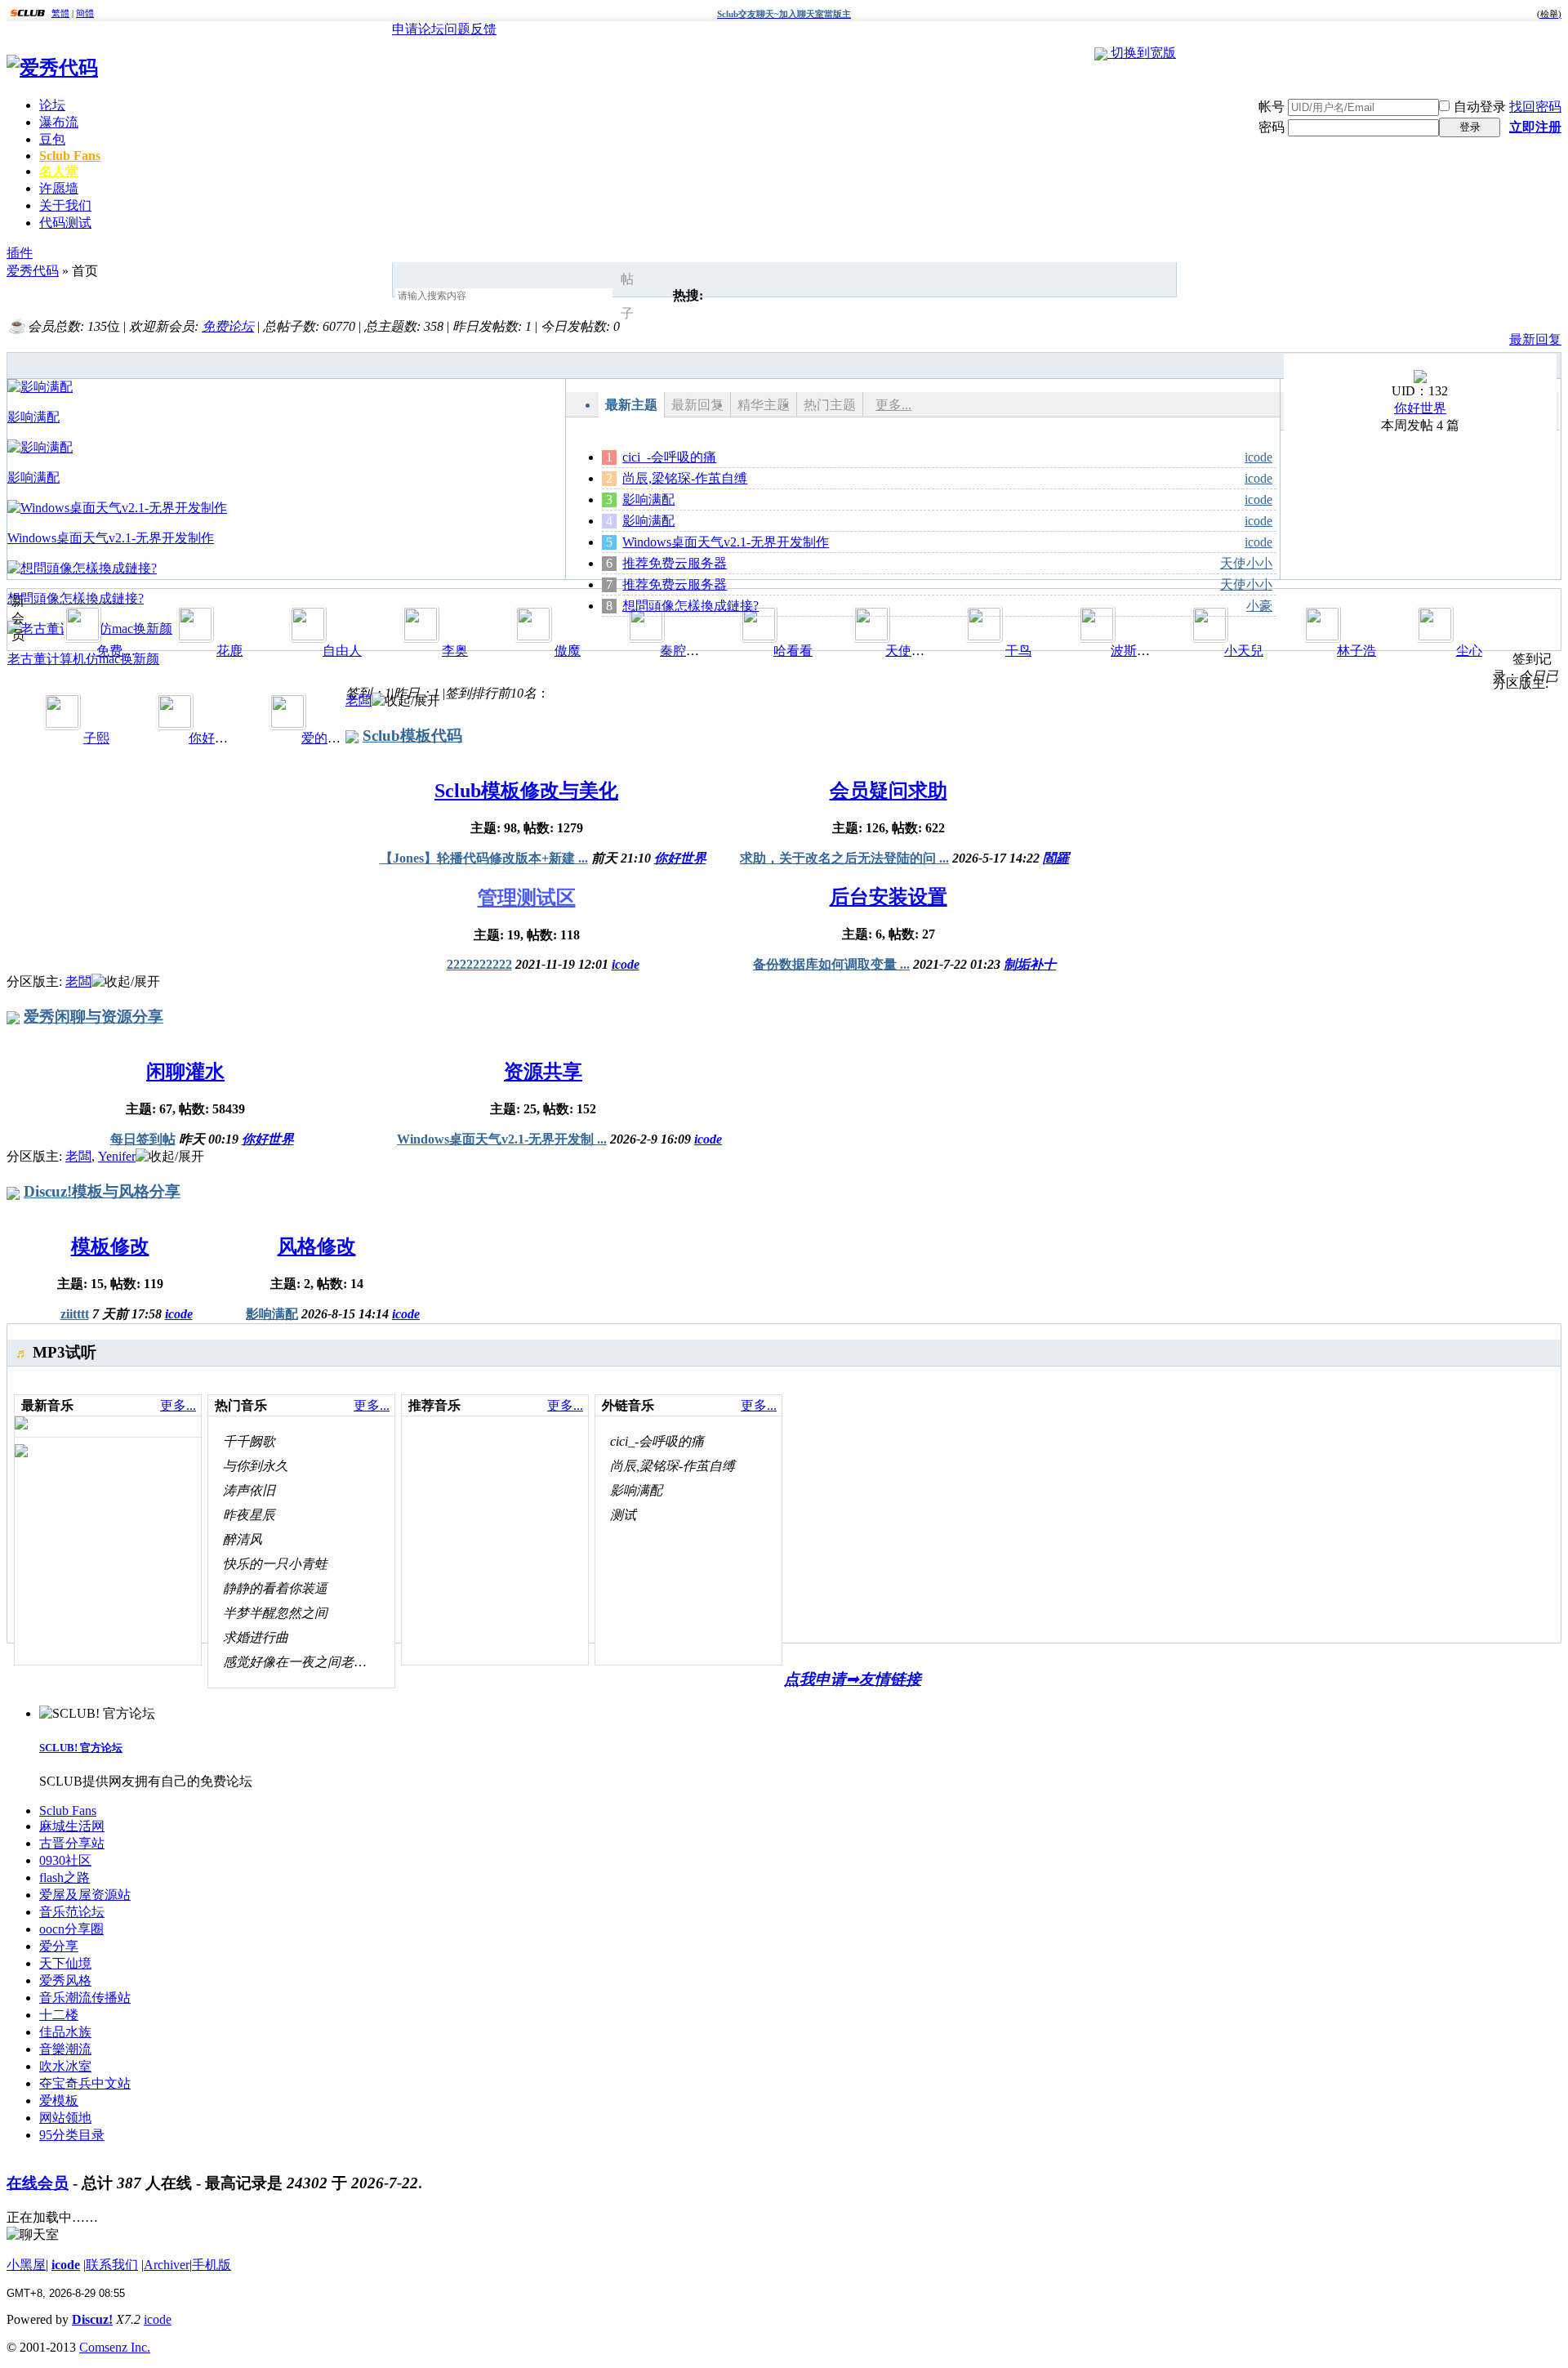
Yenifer (117, 1156)
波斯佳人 (1137, 651)
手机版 (212, 2265)
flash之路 (65, 1877)
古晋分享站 (72, 1843)
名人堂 (59, 171)
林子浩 (1356, 651)
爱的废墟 (327, 738)
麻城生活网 (72, 1826)
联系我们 (112, 2265)
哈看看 (793, 651)
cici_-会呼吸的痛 (669, 457)
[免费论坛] (82, 636)
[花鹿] (195, 636)
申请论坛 (418, 29)
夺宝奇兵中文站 (85, 2083)
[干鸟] (984, 636)
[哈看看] (759, 636)
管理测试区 (527, 898)
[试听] (384, 1441)
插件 (20, 253)
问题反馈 (470, 29)
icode (1258, 457)
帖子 (627, 296)
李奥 (455, 651)
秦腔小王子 (693, 651)
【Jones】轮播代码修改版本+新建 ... (484, 858)
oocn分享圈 (71, 1929)
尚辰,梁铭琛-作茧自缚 (685, 478)
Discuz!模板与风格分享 (102, 1191)
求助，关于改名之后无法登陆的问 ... (844, 858)
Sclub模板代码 (412, 736)
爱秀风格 (65, 1980)
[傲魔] (533, 636)
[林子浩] (1322, 636)
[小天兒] (1209, 636)
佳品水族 (65, 2032)
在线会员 (38, 2183)
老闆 (359, 700)
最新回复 (1535, 339)
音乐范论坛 (72, 1912)
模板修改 (110, 1246)
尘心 (1469, 651)
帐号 (1272, 107)
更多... (893, 405)
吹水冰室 (65, 2066)
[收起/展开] (406, 701)
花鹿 (229, 651)
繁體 (60, 13)
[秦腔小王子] (646, 636)
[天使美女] (871, 636)
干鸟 (1018, 651)
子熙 (96, 738)
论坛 (52, 105)
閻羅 (1056, 858)
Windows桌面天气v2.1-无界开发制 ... (502, 1139)
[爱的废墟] (287, 723)
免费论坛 (228, 326)
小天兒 (1244, 651)
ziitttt (75, 1314)
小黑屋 (26, 2265)
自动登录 (1480, 107)
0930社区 (65, 1860)
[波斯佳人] (1097, 636)
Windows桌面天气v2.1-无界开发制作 (726, 542)
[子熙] (62, 723)
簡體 (85, 13)
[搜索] (652, 297)
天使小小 (1246, 563)
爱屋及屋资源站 (85, 1895)
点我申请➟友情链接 (853, 1679)
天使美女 (911, 651)
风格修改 (317, 1246)
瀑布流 (59, 122)
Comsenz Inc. (115, 2347)
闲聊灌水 (185, 1072)
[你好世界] (1420, 379)
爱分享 (59, 1946)
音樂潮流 (65, 2049)
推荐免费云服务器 (675, 563)
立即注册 (1535, 127)
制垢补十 (1030, 964)
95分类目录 (72, 2135)
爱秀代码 (33, 271)
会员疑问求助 (889, 791)
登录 (1470, 127)
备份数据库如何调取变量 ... (831, 964)
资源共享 (543, 1072)
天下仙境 (65, 1963)
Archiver (167, 2265)
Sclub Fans (70, 156)
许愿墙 (59, 188)
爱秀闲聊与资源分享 (94, 1017)
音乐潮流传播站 (85, 1998)
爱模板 (59, 2100)
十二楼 (59, 2015)
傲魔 (568, 651)
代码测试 (65, 223)
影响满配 (648, 499)
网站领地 (65, 2118)
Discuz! (92, 2319)
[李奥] (421, 636)
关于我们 (65, 205)
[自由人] (308, 636)
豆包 (52, 139)
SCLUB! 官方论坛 (81, 1748)
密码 (1272, 127)
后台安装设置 (889, 897)
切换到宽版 (1143, 53)
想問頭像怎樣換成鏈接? (690, 606)
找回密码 (1535, 107)
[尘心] (1435, 636)
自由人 (342, 651)
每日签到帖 (143, 1139)
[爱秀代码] (52, 68)
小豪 (1259, 606)
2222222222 (479, 964)
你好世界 (1420, 408)
